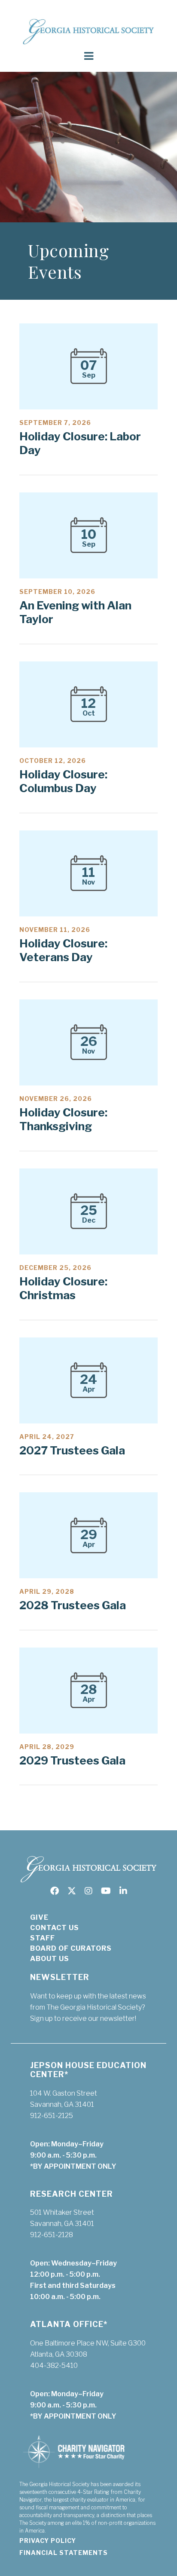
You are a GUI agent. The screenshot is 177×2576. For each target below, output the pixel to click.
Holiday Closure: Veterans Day (63, 950)
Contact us (55, 1928)
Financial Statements (64, 2553)
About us (50, 1959)
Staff (43, 1938)
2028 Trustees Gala (73, 1605)
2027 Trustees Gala (72, 1450)
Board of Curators (71, 1948)
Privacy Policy (48, 2541)
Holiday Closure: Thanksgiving (63, 1119)
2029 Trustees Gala (72, 1760)
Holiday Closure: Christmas (63, 1288)
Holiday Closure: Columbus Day (63, 781)
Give (39, 1917)
